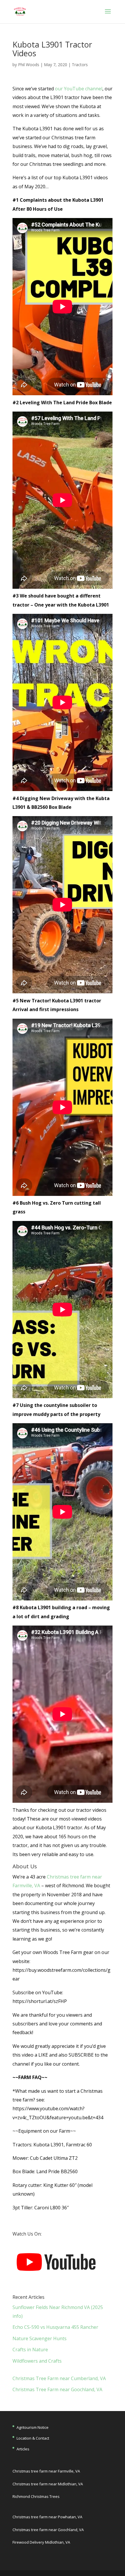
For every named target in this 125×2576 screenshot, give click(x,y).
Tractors (80, 65)
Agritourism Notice (33, 2427)
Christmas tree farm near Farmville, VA (46, 2471)
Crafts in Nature (30, 2350)
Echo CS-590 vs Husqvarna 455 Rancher (55, 2327)
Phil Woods (29, 65)
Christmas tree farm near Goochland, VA (48, 2530)
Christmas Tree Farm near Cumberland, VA (59, 2378)
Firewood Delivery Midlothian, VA (41, 2542)
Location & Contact (33, 2438)
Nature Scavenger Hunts (40, 2338)
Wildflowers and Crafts (37, 2361)
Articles (23, 2449)
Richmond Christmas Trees (36, 2496)
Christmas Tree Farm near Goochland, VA (57, 2389)
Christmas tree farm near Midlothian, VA (48, 2484)
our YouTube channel (79, 89)
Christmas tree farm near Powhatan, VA (47, 2517)
